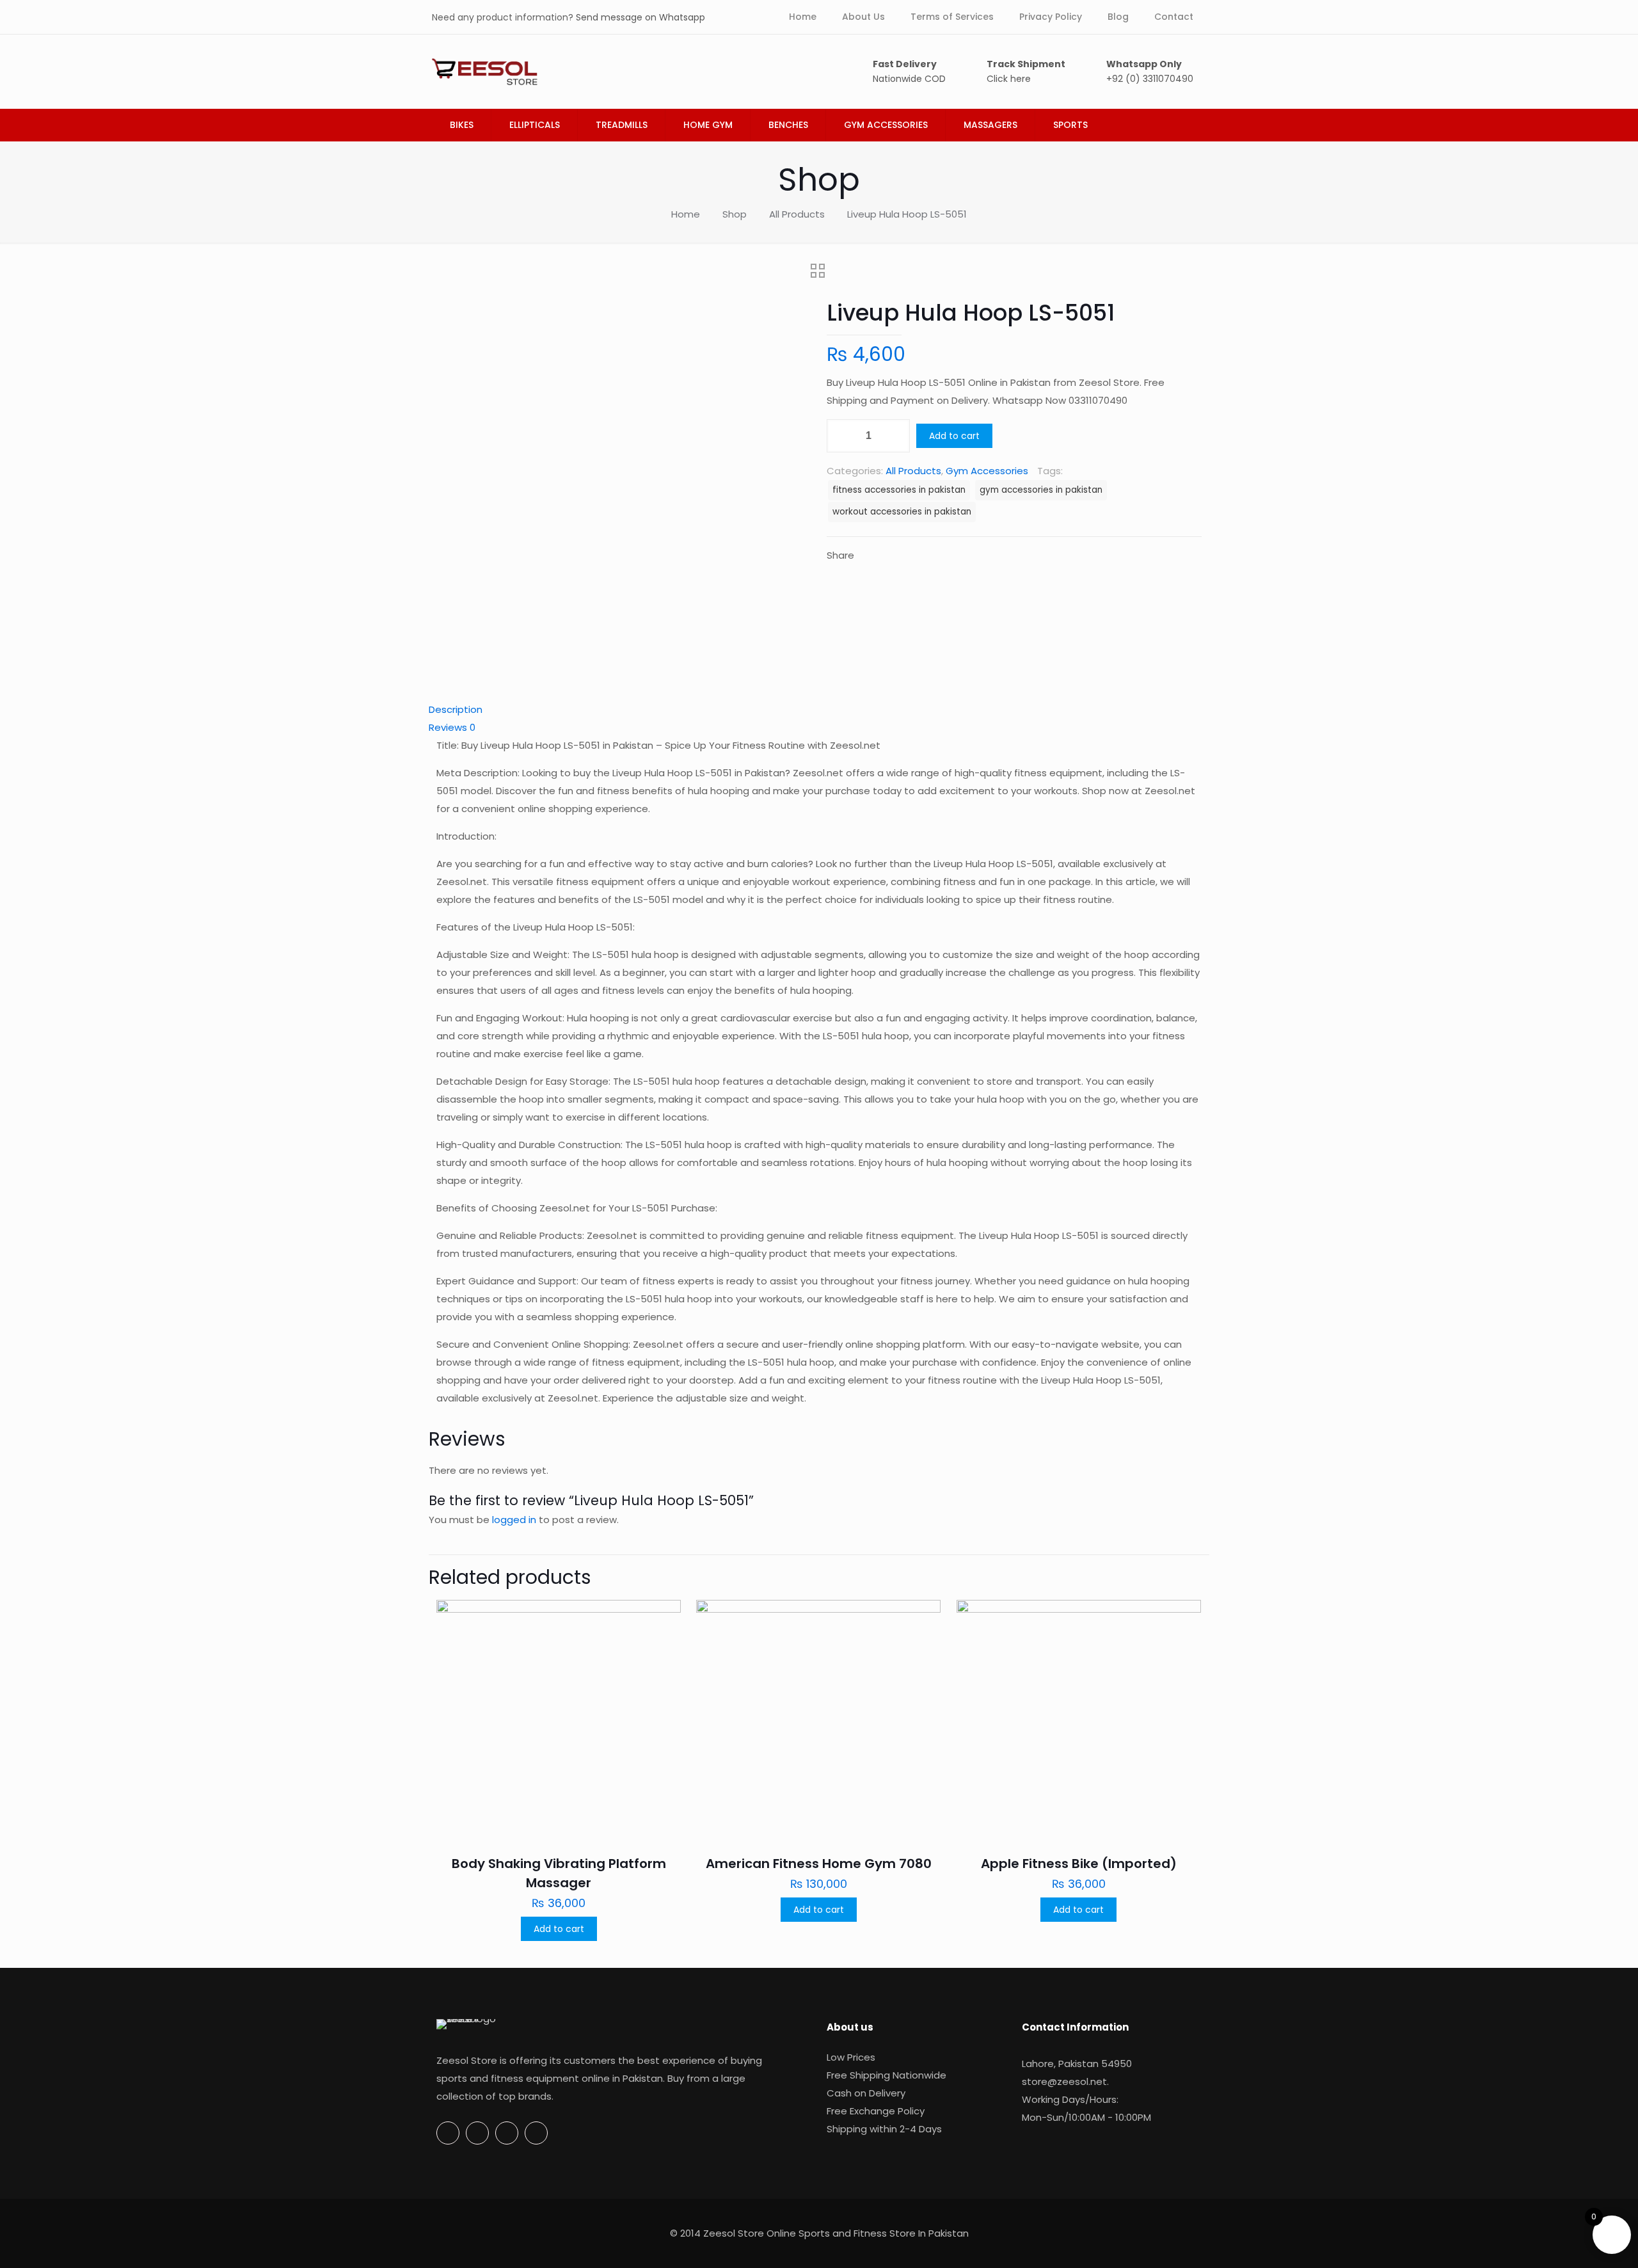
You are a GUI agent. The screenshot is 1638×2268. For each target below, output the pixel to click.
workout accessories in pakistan (902, 512)
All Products (797, 214)
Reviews (452, 727)
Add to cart (954, 436)
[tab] (819, 710)
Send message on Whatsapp (640, 17)
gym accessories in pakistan (1041, 490)
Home (686, 214)
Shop (735, 214)
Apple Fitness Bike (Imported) (1079, 1864)
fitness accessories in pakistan (899, 490)
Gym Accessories (987, 471)
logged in (514, 1520)
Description (456, 709)
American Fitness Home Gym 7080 (819, 1864)
